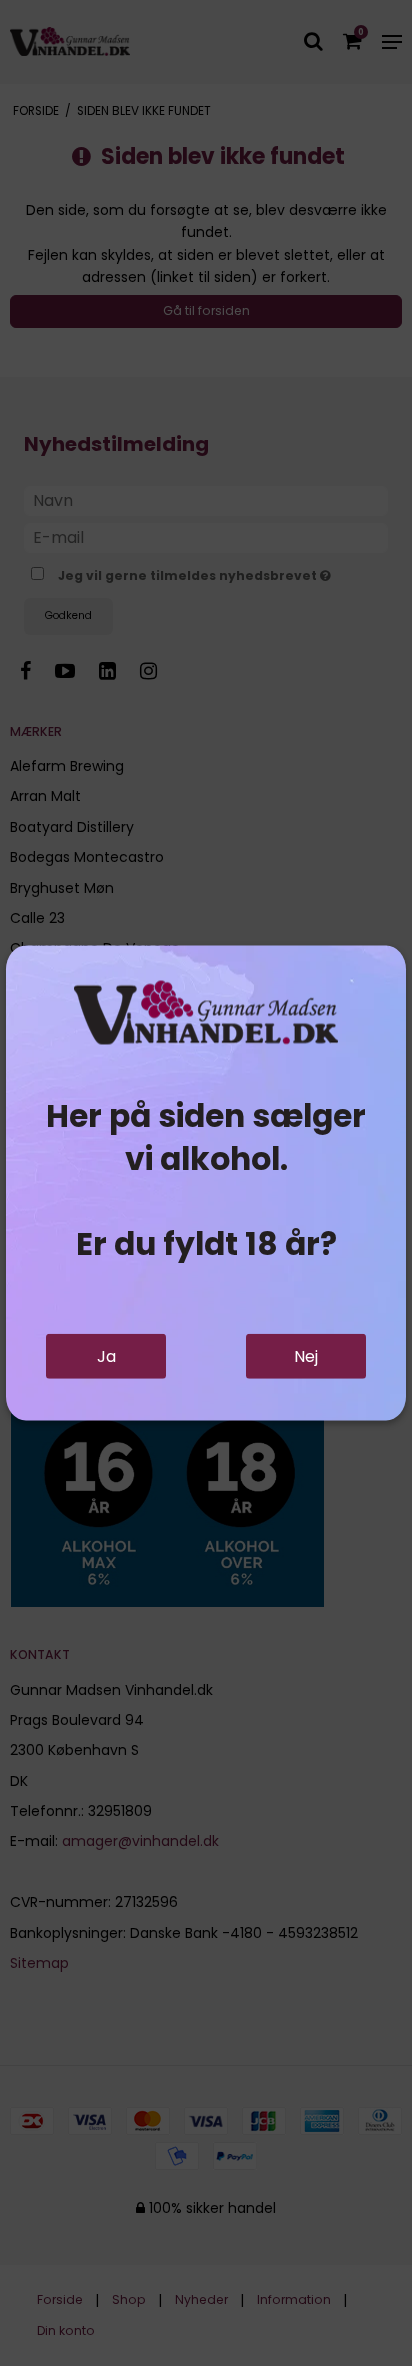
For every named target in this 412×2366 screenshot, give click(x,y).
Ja (106, 1356)
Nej (306, 1356)
